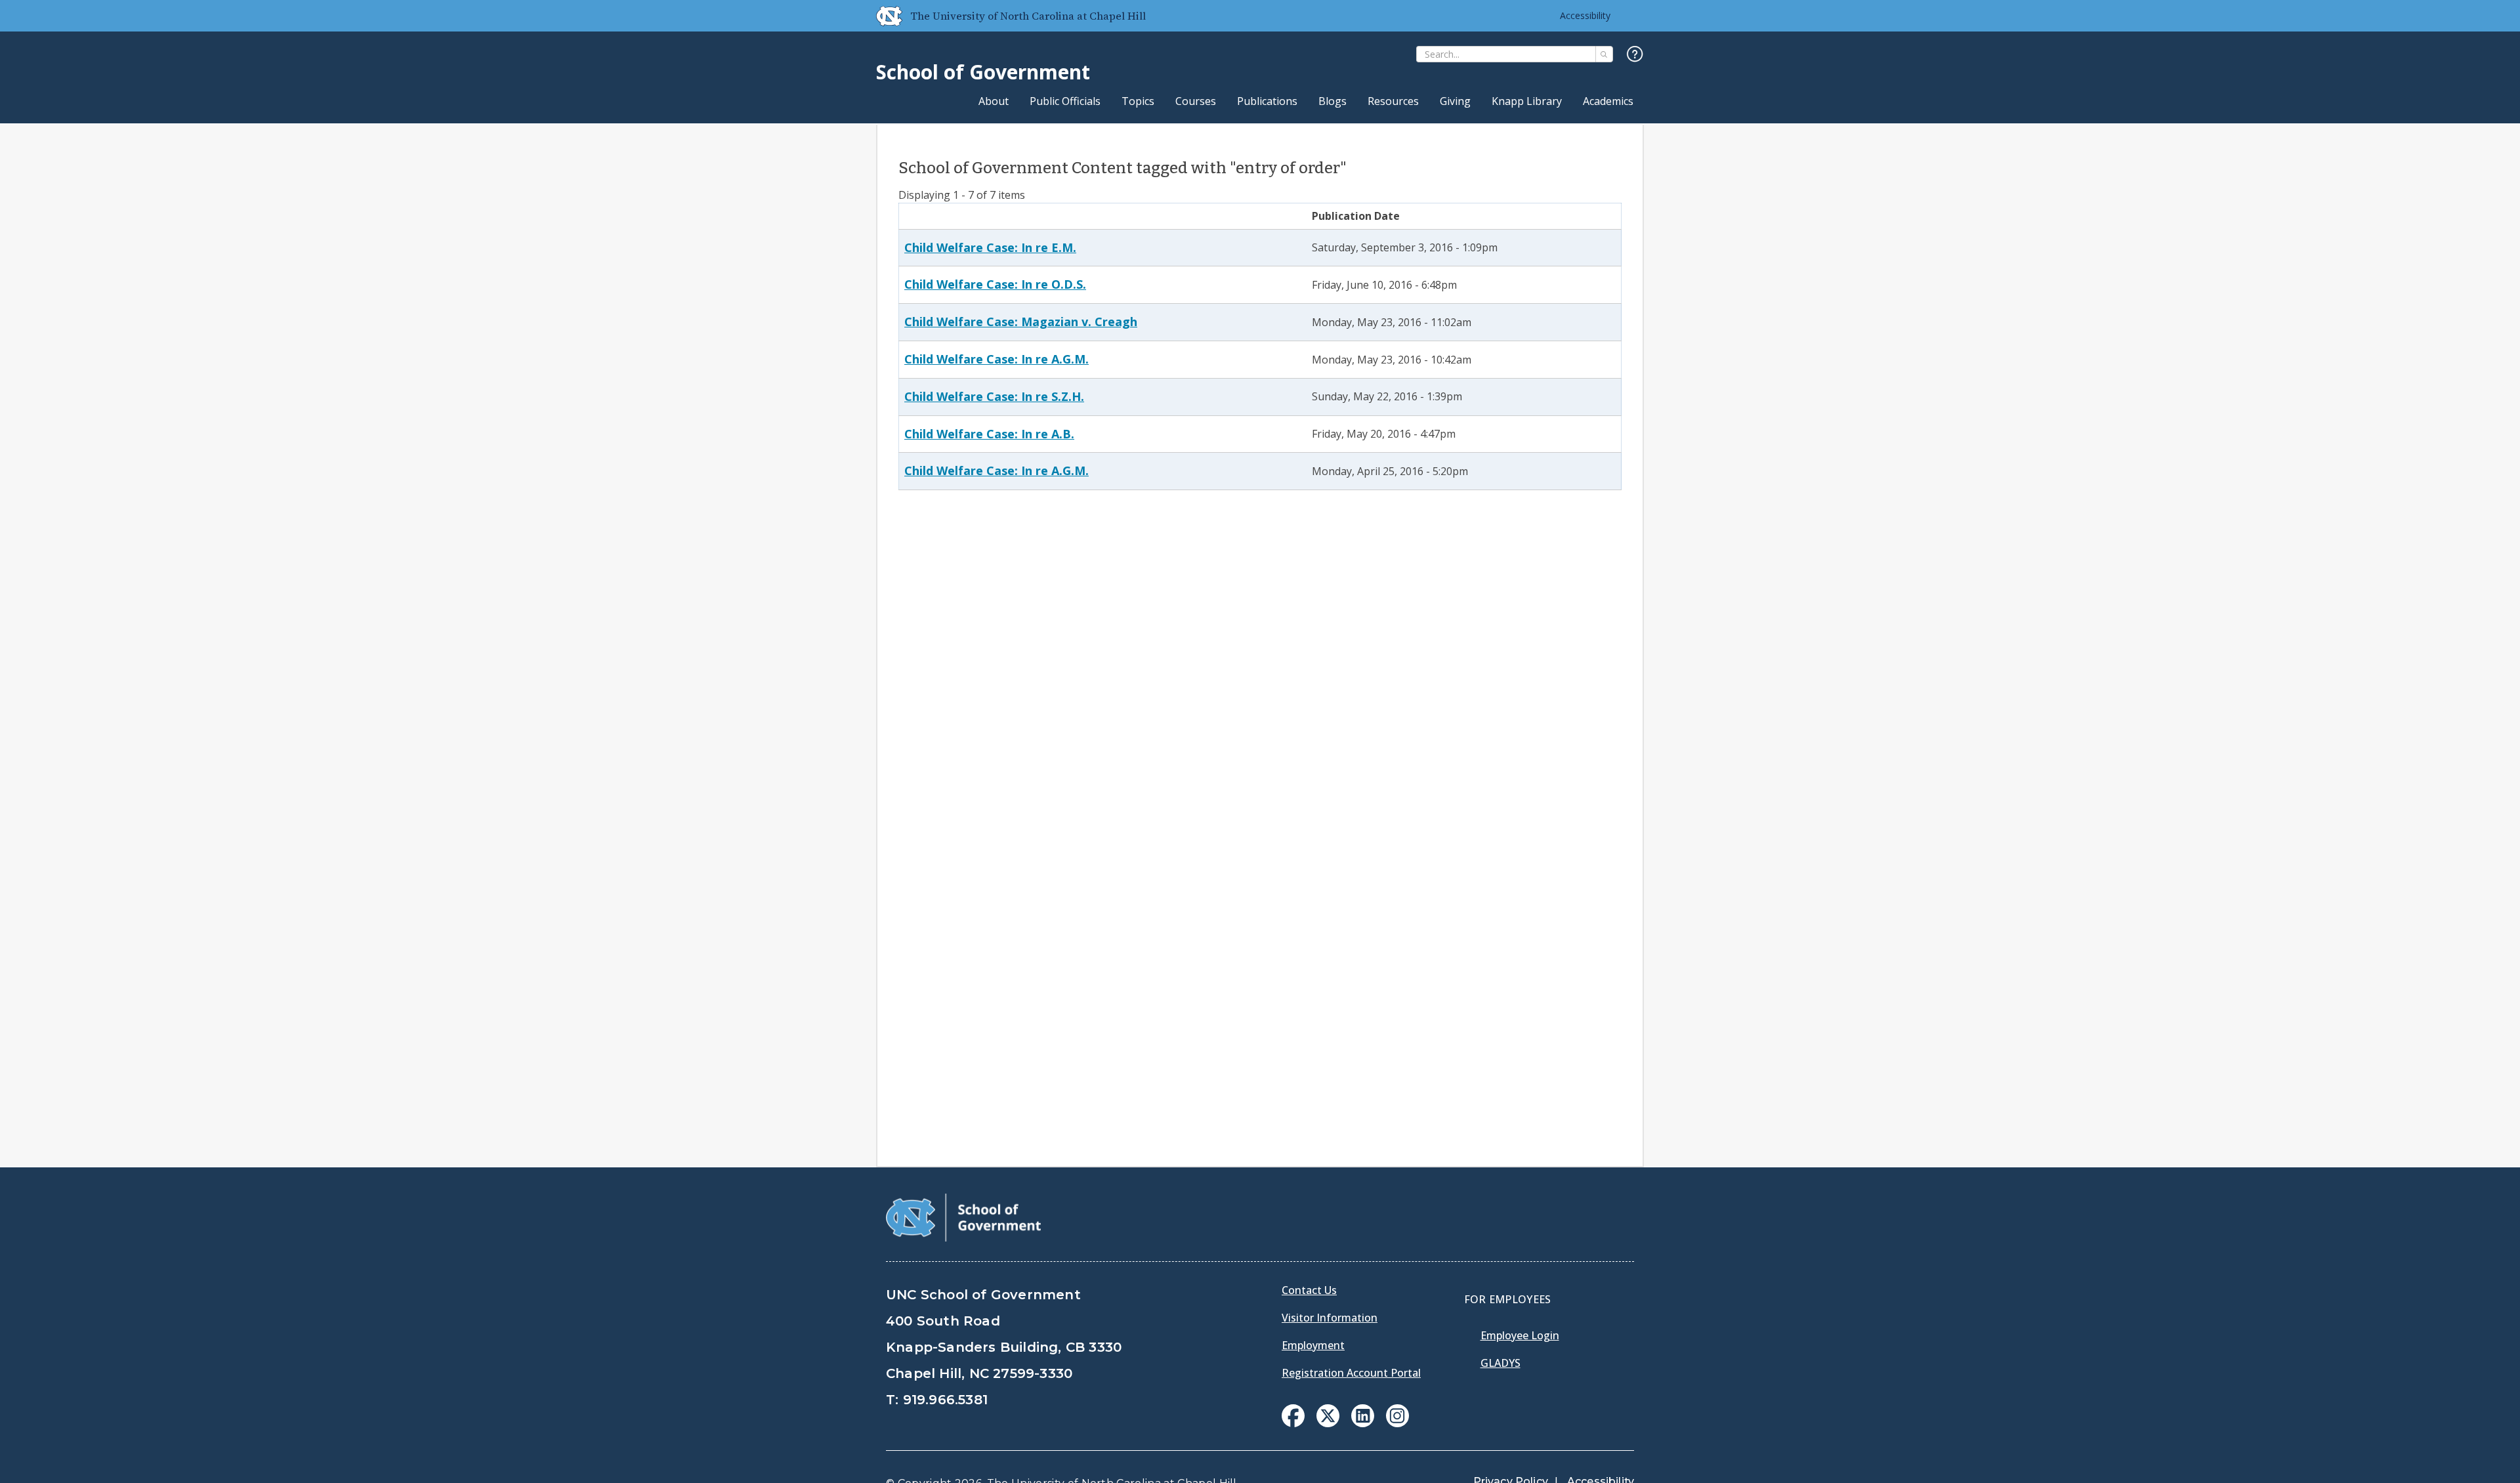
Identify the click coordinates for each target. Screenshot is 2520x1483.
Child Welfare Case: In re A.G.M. (997, 359)
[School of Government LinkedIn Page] (1363, 1423)
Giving (1455, 101)
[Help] (1635, 55)
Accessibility (1585, 15)
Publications (1267, 101)
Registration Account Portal (1351, 1373)
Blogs (1333, 101)
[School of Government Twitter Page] (1328, 1423)
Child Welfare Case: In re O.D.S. (995, 284)
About (994, 101)
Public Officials (1065, 101)
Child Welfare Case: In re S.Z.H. (994, 396)
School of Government (983, 72)
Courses (1196, 101)
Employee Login (1520, 1335)
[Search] (1604, 54)
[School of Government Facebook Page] (1293, 1423)
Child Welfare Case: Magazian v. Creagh (1021, 322)
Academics (1608, 101)
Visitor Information (1330, 1318)
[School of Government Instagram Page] (1397, 1423)
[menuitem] (1293, 1416)
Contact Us (1309, 1290)
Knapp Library (1527, 101)
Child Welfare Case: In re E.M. (990, 247)
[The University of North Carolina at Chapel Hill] (884, 16)
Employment (1313, 1345)
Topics (1138, 101)
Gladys (1501, 1363)
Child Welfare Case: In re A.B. (989, 434)
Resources (1393, 101)
